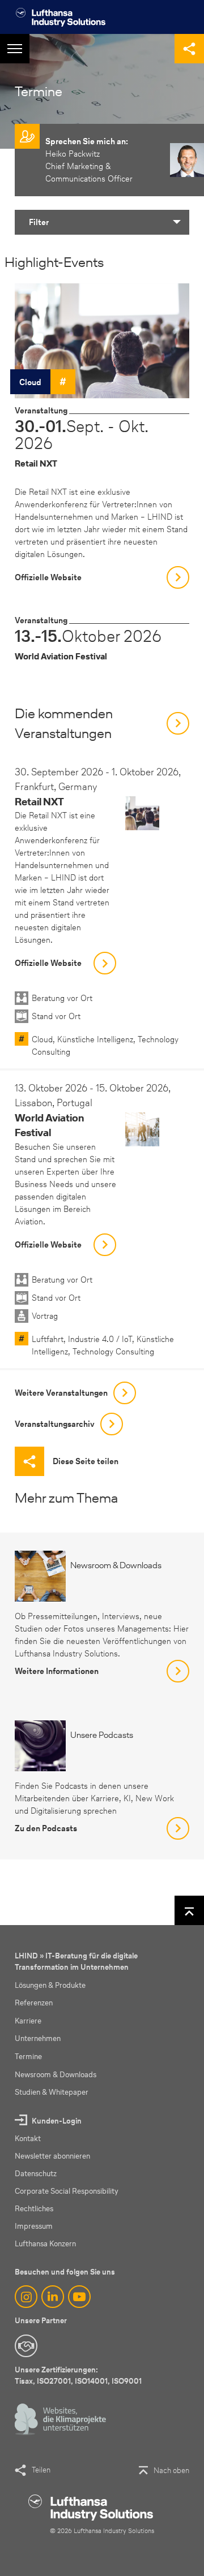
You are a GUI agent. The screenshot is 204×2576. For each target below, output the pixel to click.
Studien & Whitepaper (52, 2092)
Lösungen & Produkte (50, 1985)
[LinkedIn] (53, 2297)
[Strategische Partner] (26, 2346)
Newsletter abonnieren (52, 2156)
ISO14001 (91, 2381)
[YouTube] (79, 2297)
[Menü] (15, 49)
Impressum (34, 2226)
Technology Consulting (113, 1352)
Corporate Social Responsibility (67, 2191)
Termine (28, 2057)
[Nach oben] (189, 1910)
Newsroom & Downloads (56, 2075)
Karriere (28, 2021)
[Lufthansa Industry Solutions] (60, 17)
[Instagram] (26, 2297)
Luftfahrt (48, 1339)
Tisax (24, 2381)
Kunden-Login (57, 2121)
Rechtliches (34, 2209)
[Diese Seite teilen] (189, 49)
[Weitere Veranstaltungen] (178, 723)
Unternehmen (38, 2038)
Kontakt (28, 2139)
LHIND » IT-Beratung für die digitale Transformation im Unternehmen (76, 1962)
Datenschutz (36, 2174)
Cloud (30, 382)
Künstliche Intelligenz (95, 1039)
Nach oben (171, 2471)
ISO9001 (127, 2381)
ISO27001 (54, 2381)
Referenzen (34, 2003)
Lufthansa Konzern (45, 2244)
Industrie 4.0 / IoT (100, 1339)
